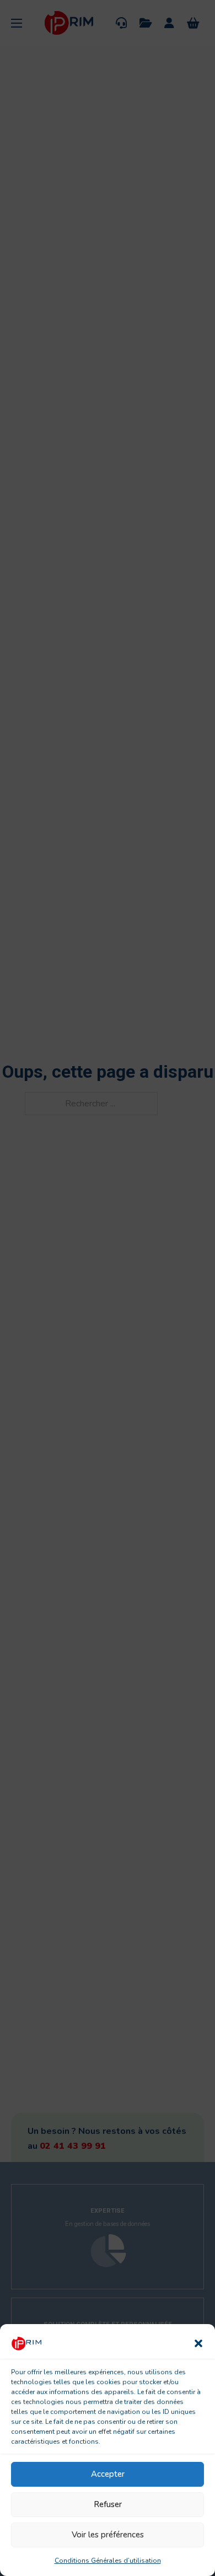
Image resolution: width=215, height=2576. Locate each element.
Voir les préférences (108, 2535)
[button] (198, 2343)
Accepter (108, 2474)
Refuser (108, 2504)
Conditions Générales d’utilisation (108, 2561)
